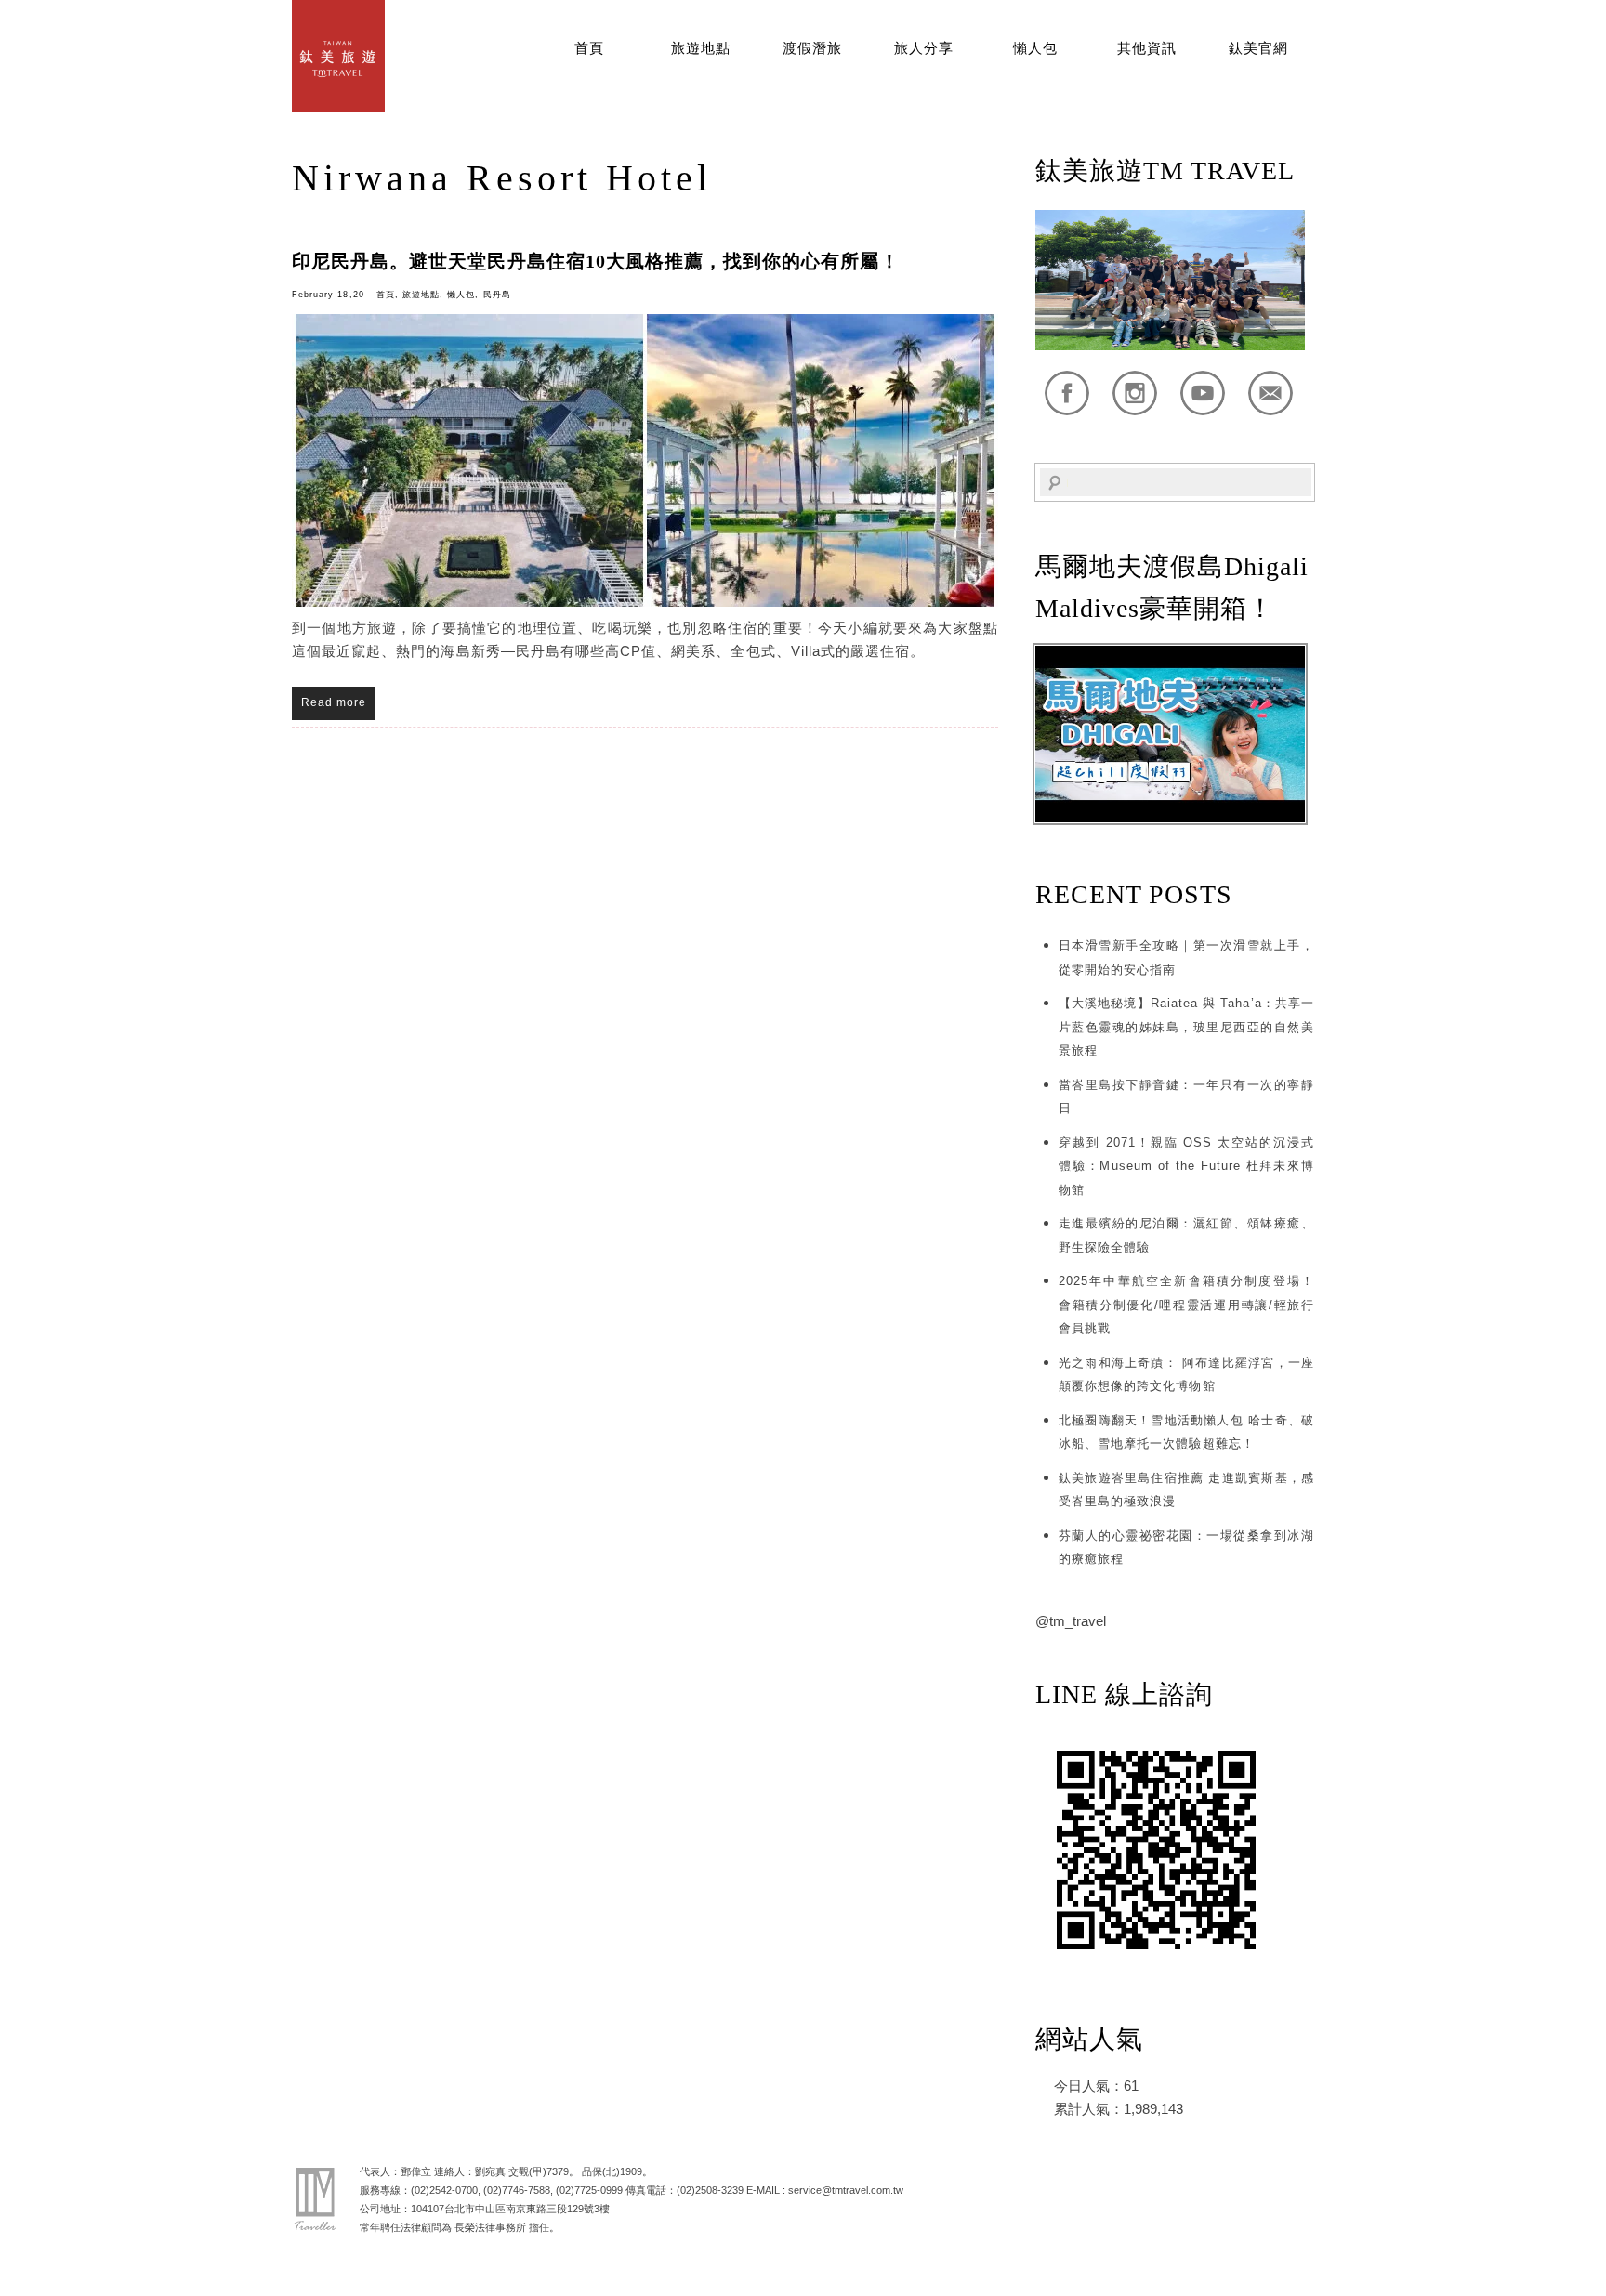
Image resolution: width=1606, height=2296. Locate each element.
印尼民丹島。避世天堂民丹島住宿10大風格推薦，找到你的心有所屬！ (596, 261)
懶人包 (1035, 48)
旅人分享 (924, 48)
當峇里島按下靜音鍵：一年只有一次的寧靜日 (1186, 1097)
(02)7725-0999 (589, 2190)
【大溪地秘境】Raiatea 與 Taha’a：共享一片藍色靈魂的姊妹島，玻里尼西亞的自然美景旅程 (1186, 1027)
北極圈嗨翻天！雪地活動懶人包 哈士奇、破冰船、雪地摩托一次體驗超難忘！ (1186, 1432)
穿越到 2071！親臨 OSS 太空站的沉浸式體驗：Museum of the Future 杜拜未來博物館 (1186, 1166)
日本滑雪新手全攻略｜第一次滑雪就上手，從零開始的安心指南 (1186, 958)
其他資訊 (1147, 48)
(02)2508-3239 (710, 2190)
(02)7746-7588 (517, 2190)
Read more (334, 702)
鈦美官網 (1258, 48)
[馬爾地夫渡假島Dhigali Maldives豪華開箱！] (1170, 818)
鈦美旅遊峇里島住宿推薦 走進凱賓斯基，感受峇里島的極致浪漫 (1186, 1490)
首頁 (589, 48)
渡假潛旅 (812, 48)
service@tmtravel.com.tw (846, 2190)
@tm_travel (1071, 1621)
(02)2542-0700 (444, 2190)
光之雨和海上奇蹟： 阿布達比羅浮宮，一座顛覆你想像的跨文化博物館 (1186, 1375)
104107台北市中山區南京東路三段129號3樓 (510, 2209)
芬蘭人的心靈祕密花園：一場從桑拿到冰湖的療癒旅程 (1186, 1548)
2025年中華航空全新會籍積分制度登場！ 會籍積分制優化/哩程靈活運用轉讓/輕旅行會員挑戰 (1186, 1305)
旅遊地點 (701, 48)
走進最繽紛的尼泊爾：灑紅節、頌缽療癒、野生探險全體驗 (1186, 1235)
